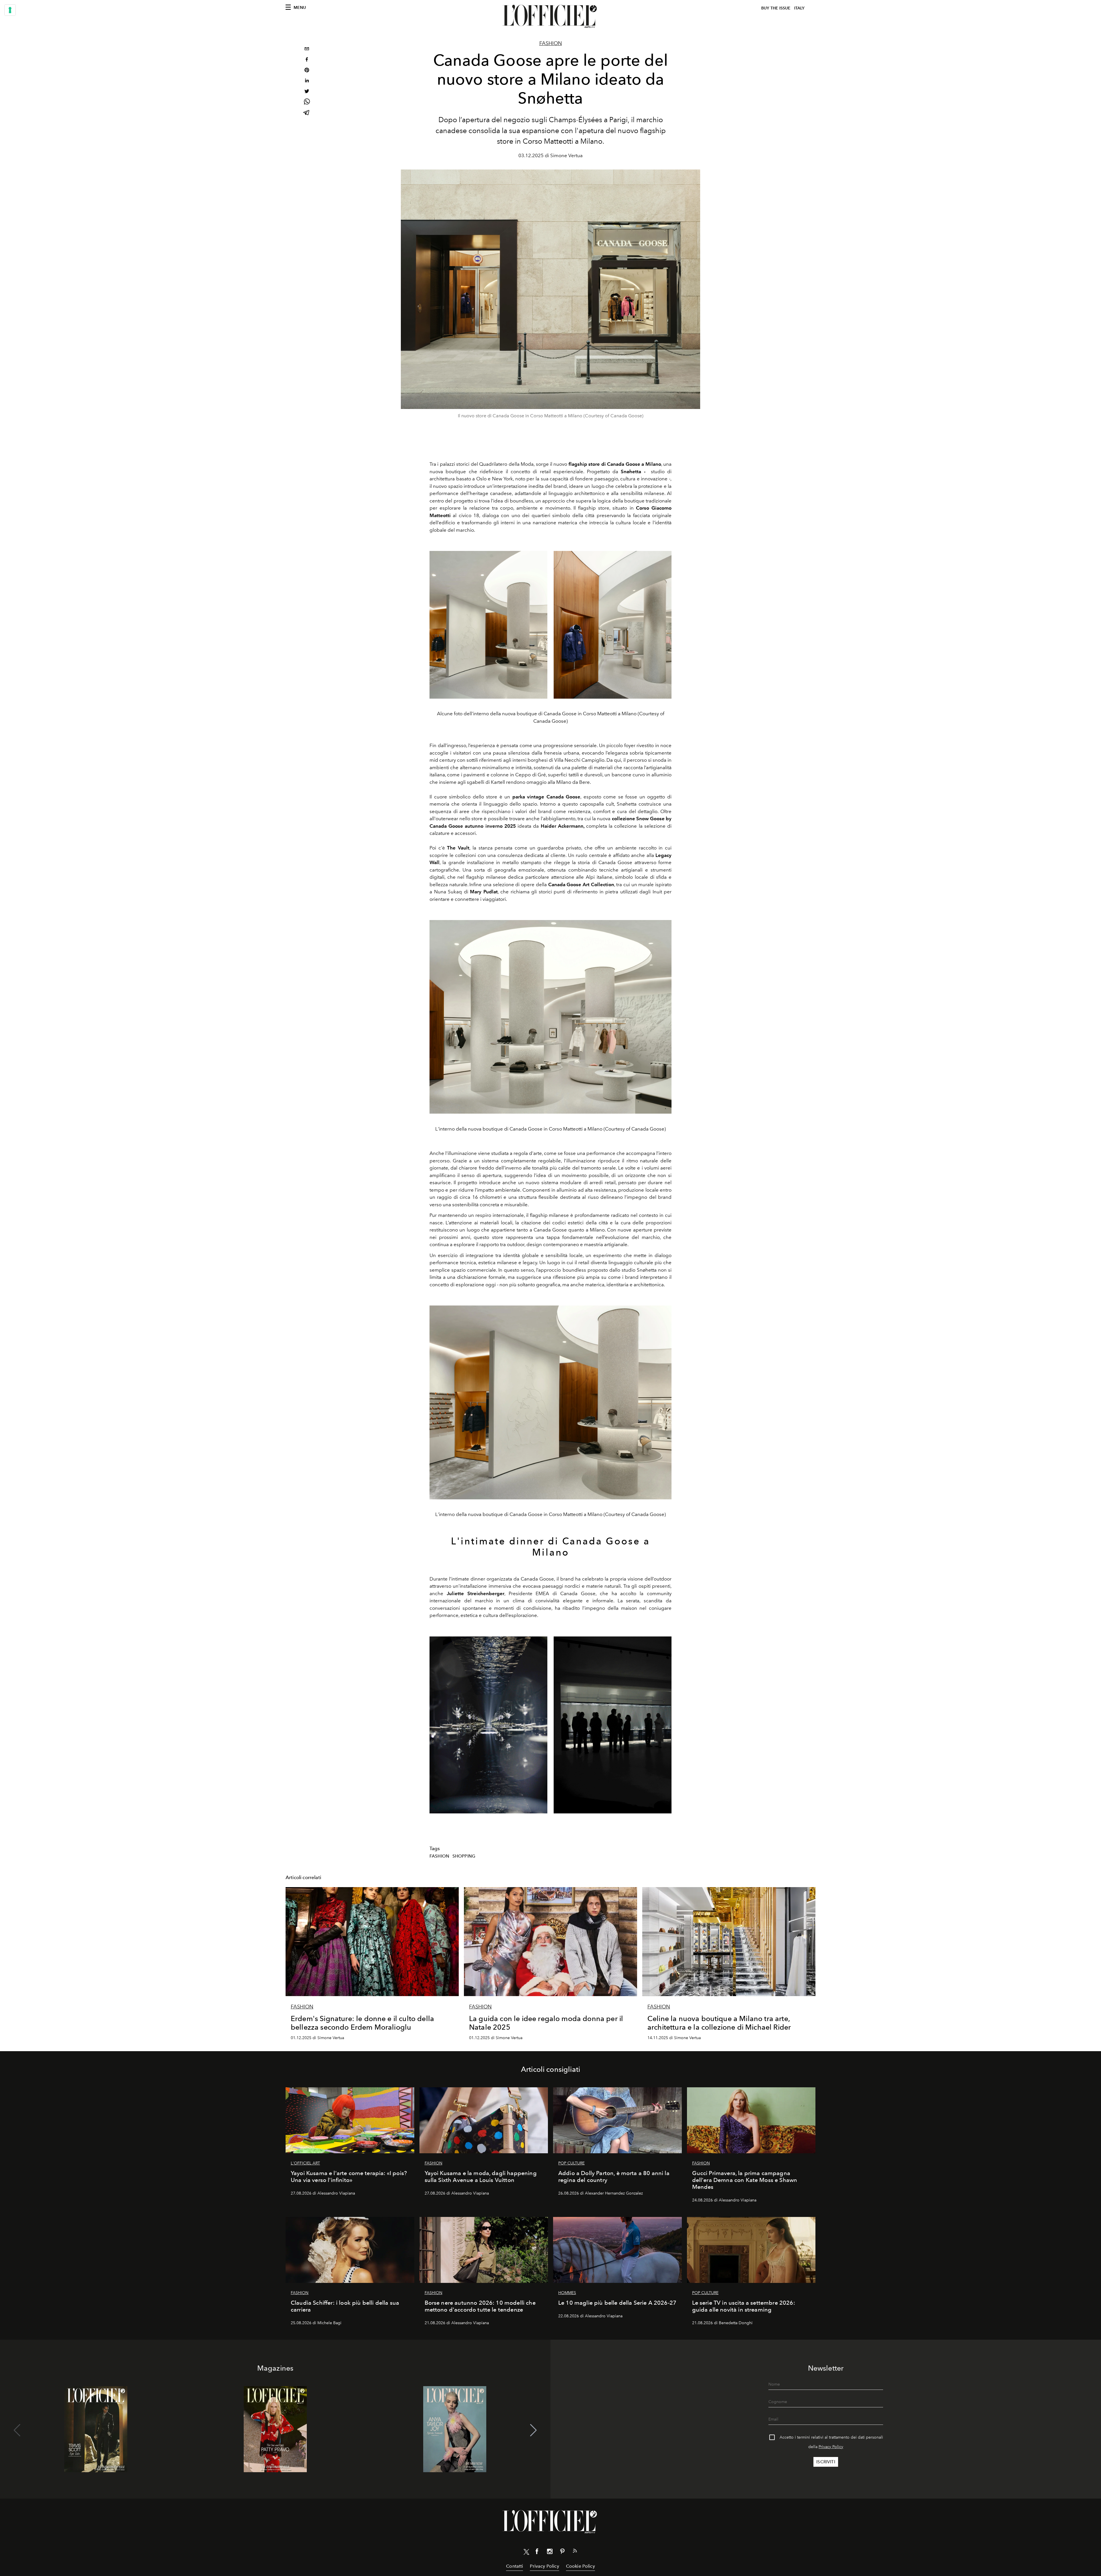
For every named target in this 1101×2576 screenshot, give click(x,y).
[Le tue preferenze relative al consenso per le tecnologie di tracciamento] (10, 10)
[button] (533, 2430)
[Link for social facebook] (537, 2552)
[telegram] (307, 113)
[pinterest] (307, 71)
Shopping (464, 1856)
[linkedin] (307, 81)
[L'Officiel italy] (550, 16)
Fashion (551, 43)
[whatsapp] (307, 103)
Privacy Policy (831, 2447)
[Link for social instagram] (550, 2552)
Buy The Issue (776, 8)
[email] (307, 49)
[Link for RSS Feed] (575, 2552)
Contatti (515, 2566)
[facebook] (307, 60)
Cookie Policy (580, 2566)
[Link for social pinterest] (562, 2552)
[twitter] (307, 92)
